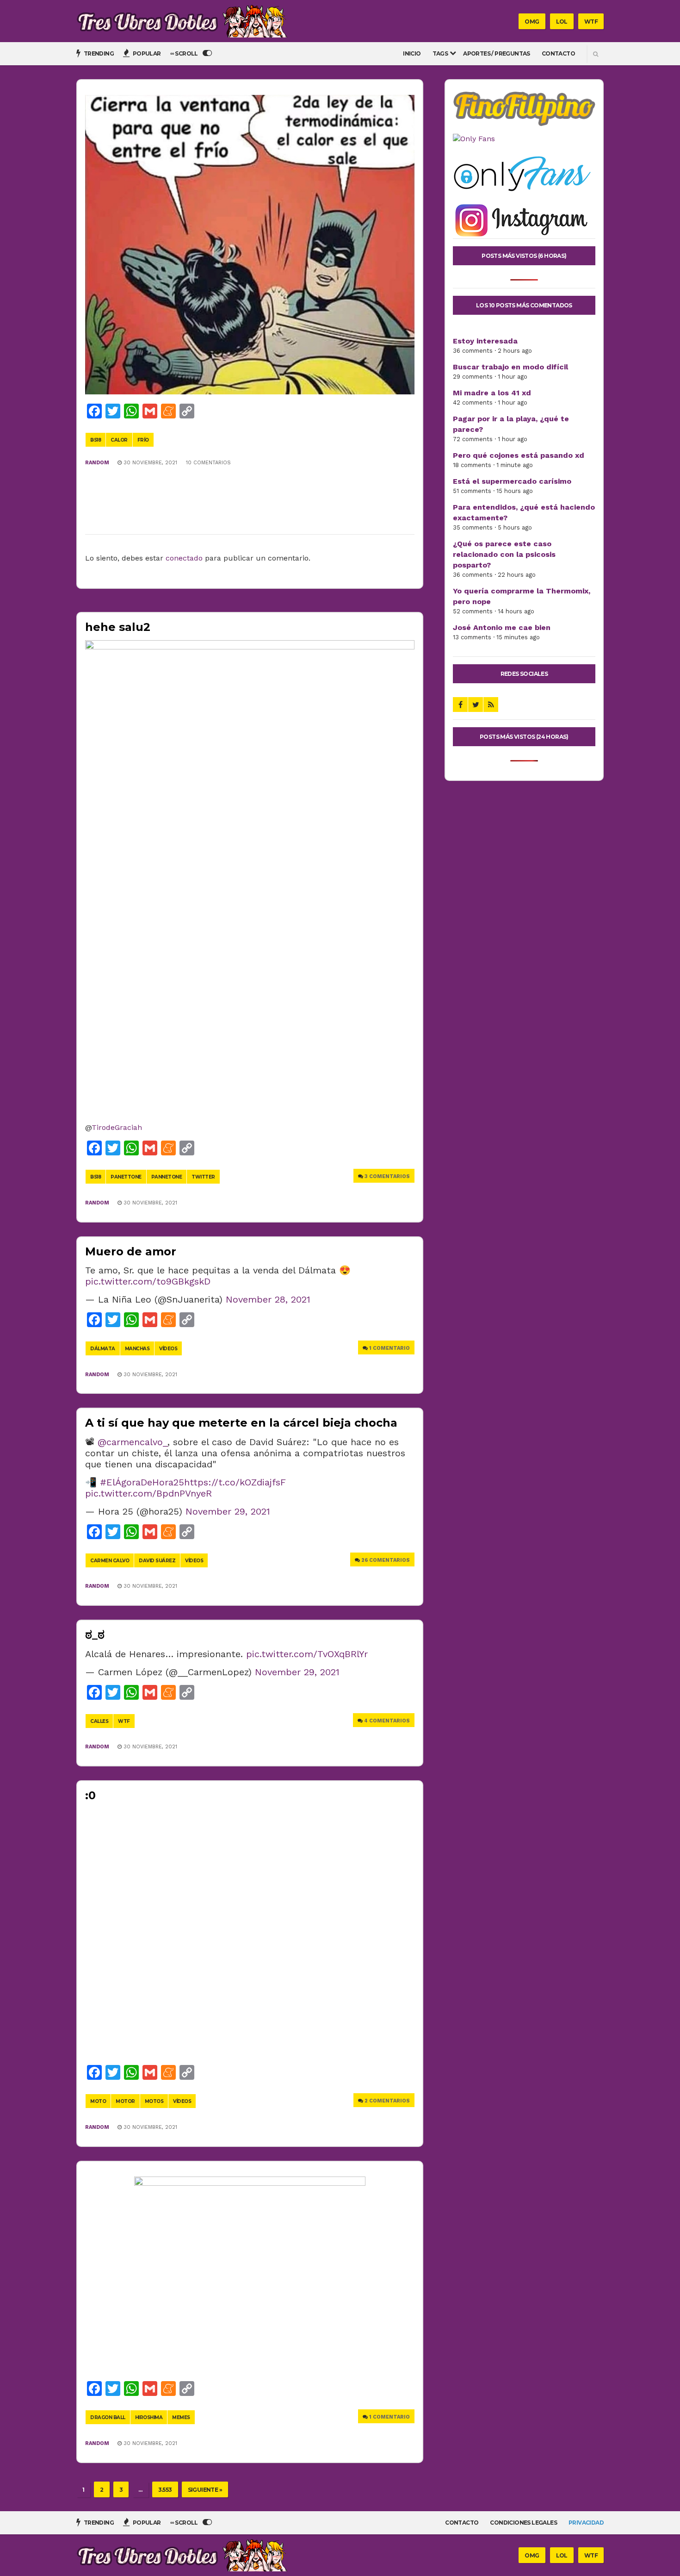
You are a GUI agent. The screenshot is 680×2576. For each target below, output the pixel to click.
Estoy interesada (485, 341)
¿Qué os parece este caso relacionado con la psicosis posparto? (504, 554)
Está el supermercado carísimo (512, 481)
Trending (98, 53)
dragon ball (108, 2417)
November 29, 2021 (228, 1511)
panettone (126, 1177)
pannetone (167, 1177)
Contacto (558, 53)
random (97, 463)
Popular (146, 53)
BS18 (96, 440)
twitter (203, 1177)
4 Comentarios (387, 1721)
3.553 (165, 2490)
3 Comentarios (387, 1176)
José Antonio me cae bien (502, 627)
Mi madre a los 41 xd (492, 393)
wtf (591, 22)
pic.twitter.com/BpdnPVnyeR (148, 1493)
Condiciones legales (523, 2523)
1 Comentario (389, 1348)
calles (99, 1721)
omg (532, 22)
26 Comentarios (386, 1560)
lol (562, 22)
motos (154, 2101)
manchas (137, 1349)
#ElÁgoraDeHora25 (142, 1482)
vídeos (168, 1349)
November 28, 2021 (268, 1299)
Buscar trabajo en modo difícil (510, 367)
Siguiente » (205, 2490)
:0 (90, 1795)
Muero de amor (131, 1251)
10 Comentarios (208, 463)
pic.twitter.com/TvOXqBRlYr (307, 1654)
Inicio (412, 53)
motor (125, 2101)
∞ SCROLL (185, 53)
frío (143, 440)
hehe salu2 (118, 627)
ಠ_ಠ (95, 1635)
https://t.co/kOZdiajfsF (235, 1482)
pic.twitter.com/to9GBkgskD (148, 1281)
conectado (184, 558)
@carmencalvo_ (133, 1442)
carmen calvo (110, 1561)
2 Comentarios (387, 2101)
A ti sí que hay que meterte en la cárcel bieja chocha (241, 1423)
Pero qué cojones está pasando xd (519, 455)
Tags (440, 53)
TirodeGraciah (117, 1127)
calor (119, 440)
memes (181, 2417)
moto (98, 2101)
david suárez (157, 1561)
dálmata (103, 1349)
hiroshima (149, 2417)
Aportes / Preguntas (497, 53)
